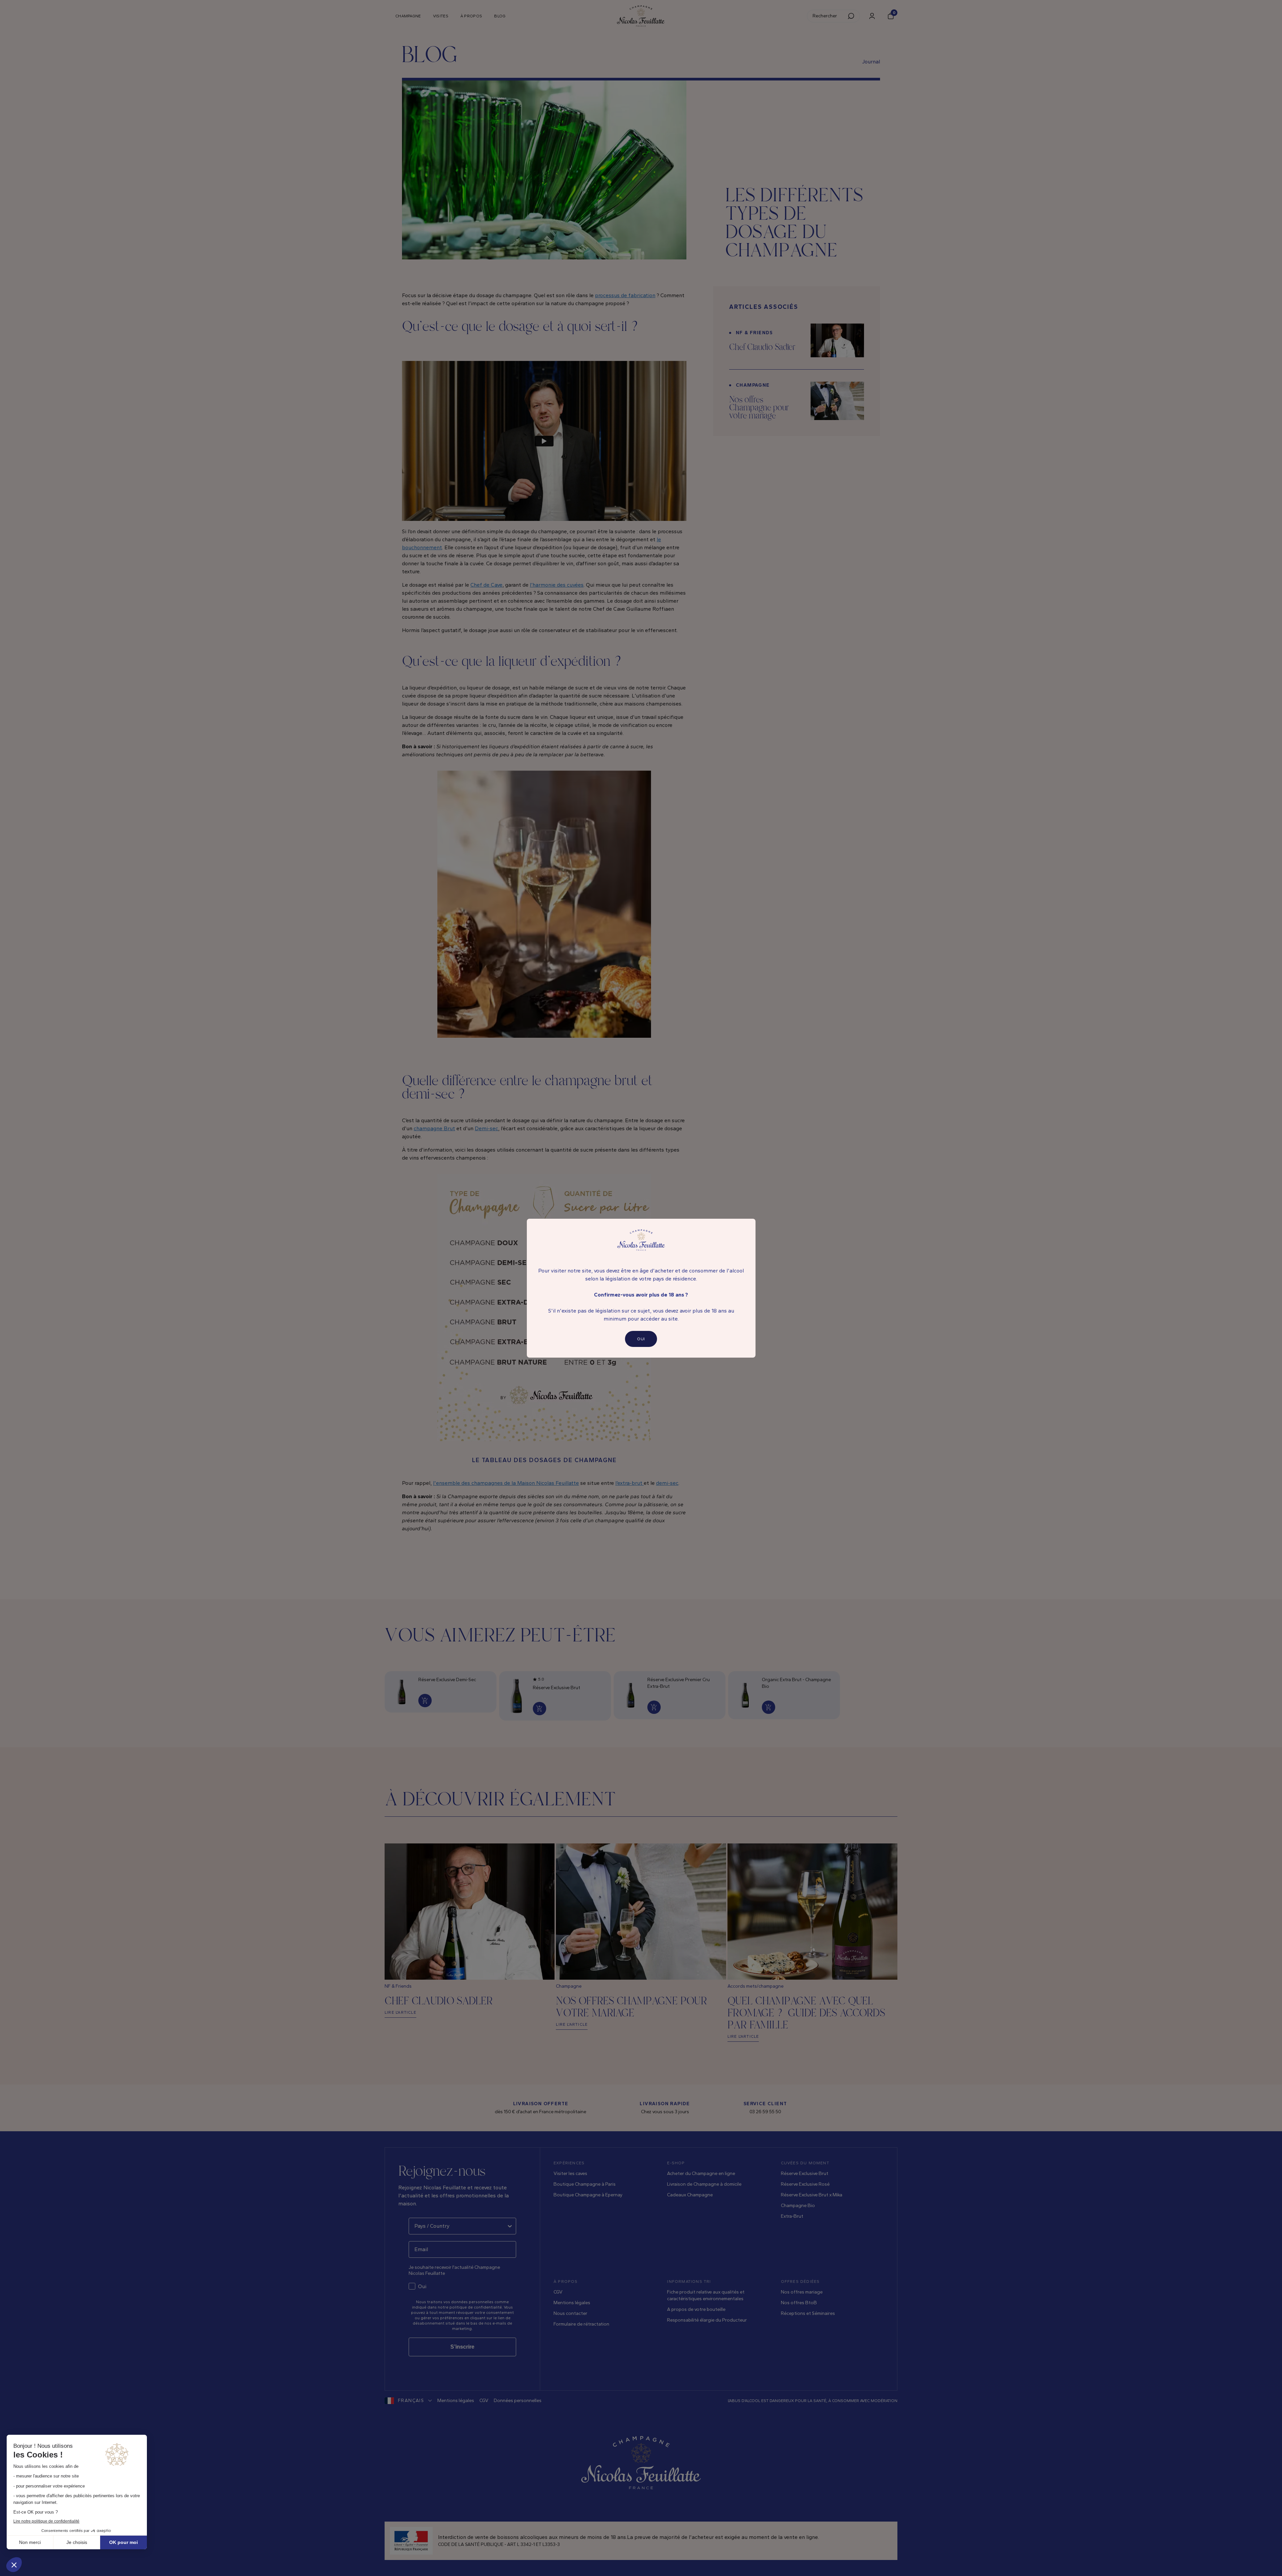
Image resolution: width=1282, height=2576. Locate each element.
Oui (641, 1339)
